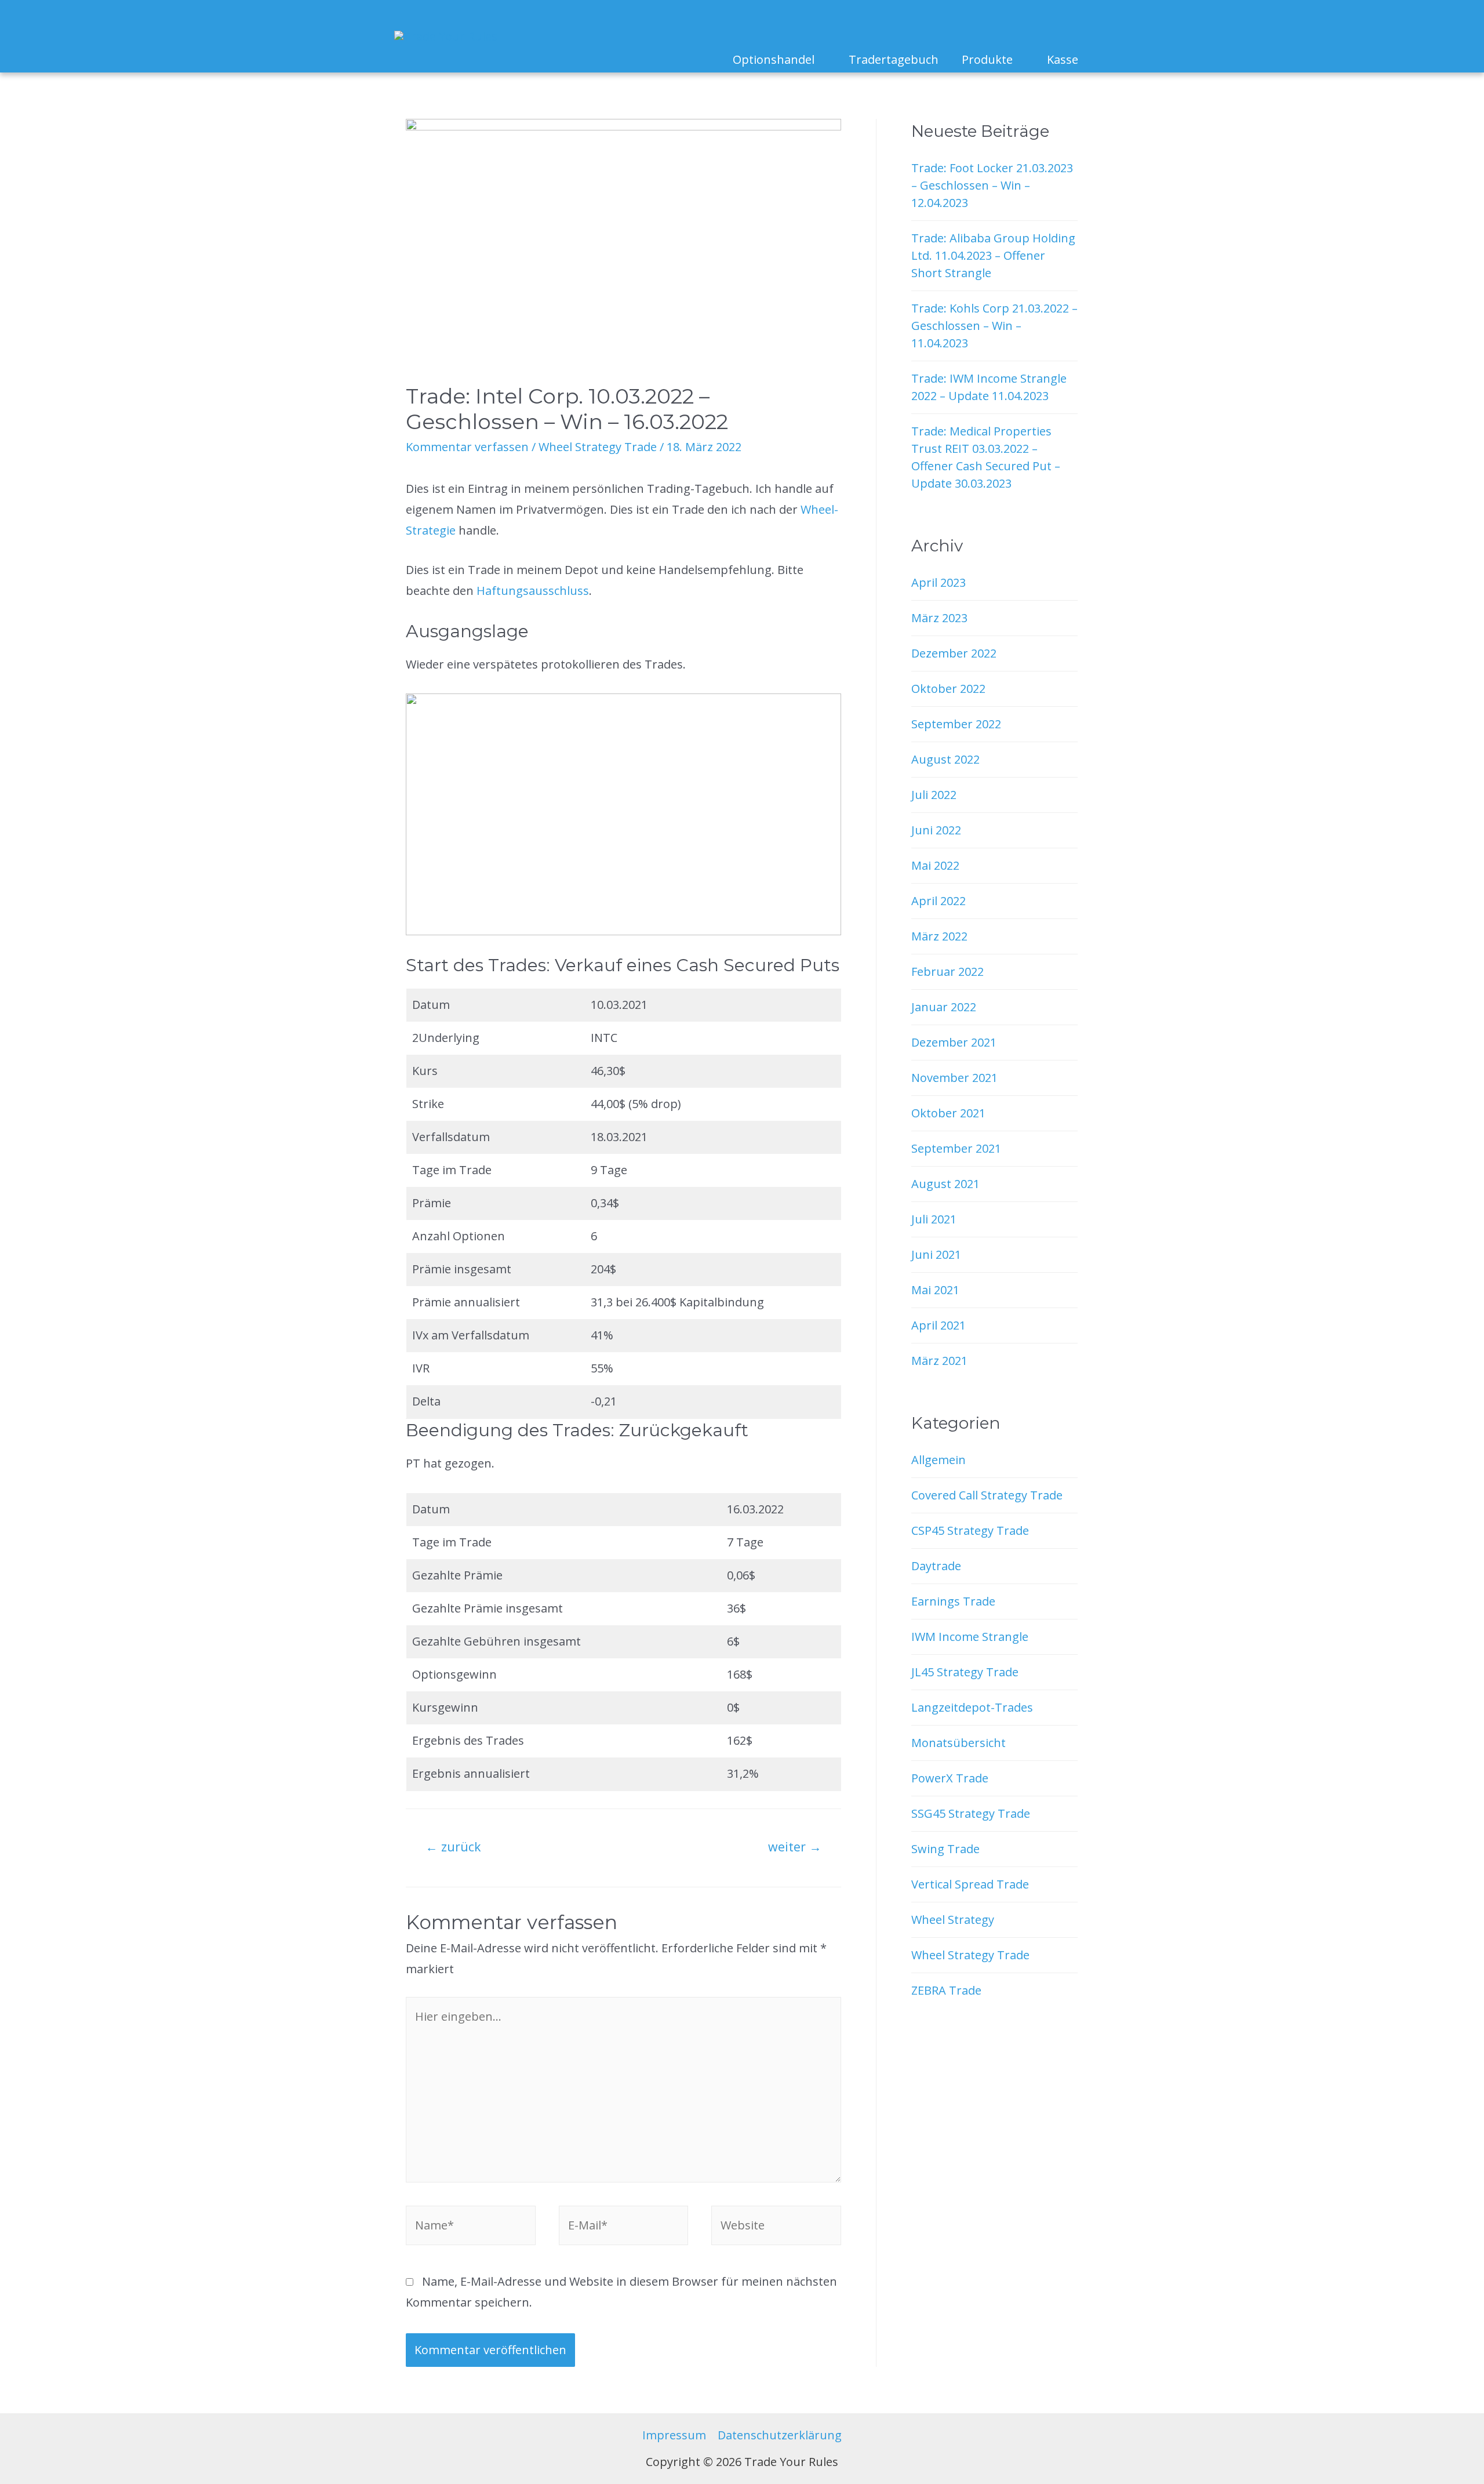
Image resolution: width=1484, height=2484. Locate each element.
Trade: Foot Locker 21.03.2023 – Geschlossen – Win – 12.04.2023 (992, 185)
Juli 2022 (934, 795)
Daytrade (936, 1566)
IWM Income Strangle (970, 1637)
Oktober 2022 (948, 689)
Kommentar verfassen (467, 447)
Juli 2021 (934, 1219)
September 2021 (956, 1148)
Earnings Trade (953, 1601)
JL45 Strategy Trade (965, 1672)
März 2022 (939, 936)
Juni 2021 (936, 1254)
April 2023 (939, 582)
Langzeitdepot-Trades (972, 1707)
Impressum (674, 2435)
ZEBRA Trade (946, 1990)
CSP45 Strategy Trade (970, 1530)
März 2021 (939, 1361)
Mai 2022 (935, 865)
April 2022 (939, 901)
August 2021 (945, 1184)
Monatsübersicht (959, 1743)
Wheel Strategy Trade (598, 447)
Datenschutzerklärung (780, 2435)
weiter (795, 1846)
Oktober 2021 (948, 1113)
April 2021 (939, 1325)
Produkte (987, 59)
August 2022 (945, 759)
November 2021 (954, 1078)
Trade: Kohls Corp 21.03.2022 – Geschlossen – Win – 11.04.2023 (994, 326)
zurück (453, 1846)
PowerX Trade (950, 1778)
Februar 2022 (947, 972)
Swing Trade (945, 1849)
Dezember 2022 (954, 653)
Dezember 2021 (954, 1042)
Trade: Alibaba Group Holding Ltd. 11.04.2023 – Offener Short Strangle (993, 255)
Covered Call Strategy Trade (987, 1495)
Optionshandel (774, 59)
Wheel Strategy (953, 1920)
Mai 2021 (935, 1290)
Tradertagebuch (894, 59)
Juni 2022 (936, 830)
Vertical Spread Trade (970, 1884)
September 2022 (956, 724)
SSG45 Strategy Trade (971, 1813)
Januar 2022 (944, 1007)
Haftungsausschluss (533, 591)
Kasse (1063, 59)
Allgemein (939, 1460)
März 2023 (939, 618)
